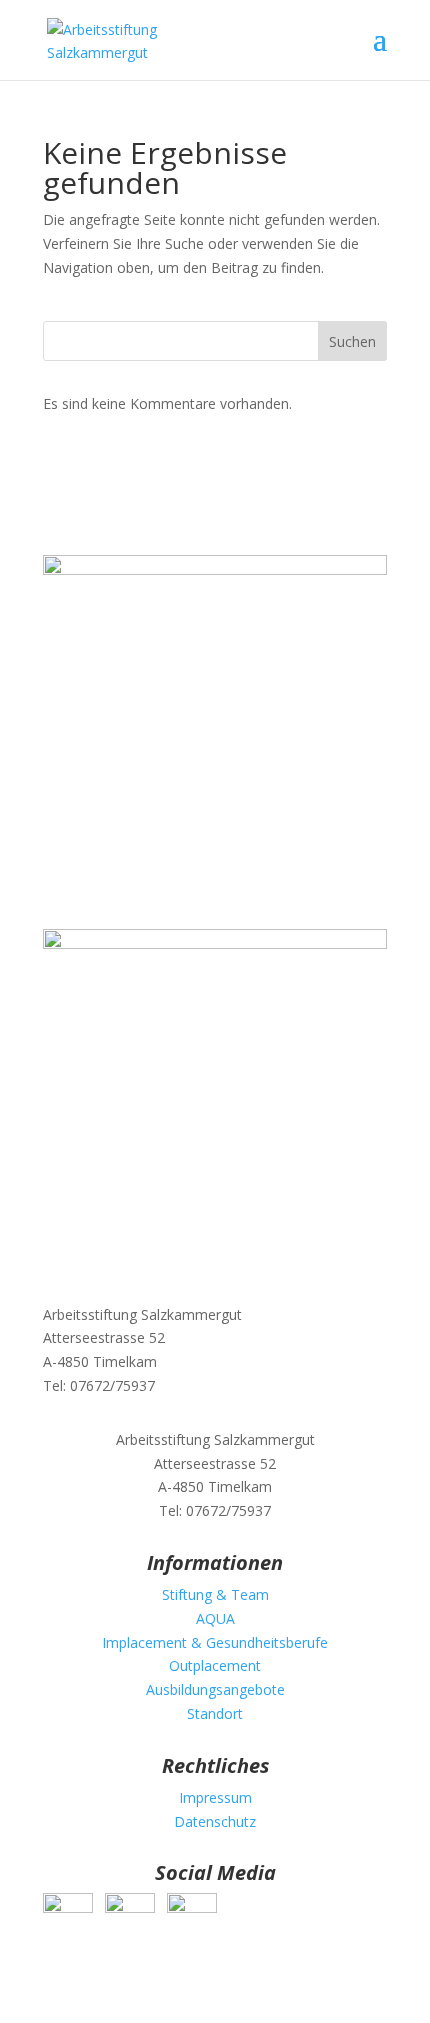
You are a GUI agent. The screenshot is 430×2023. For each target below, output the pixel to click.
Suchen (352, 341)
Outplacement (215, 1665)
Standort (215, 1713)
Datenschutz (215, 1821)
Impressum (215, 1797)
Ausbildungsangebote (215, 1689)
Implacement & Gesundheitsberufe (215, 1642)
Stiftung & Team (215, 1594)
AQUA (215, 1618)
